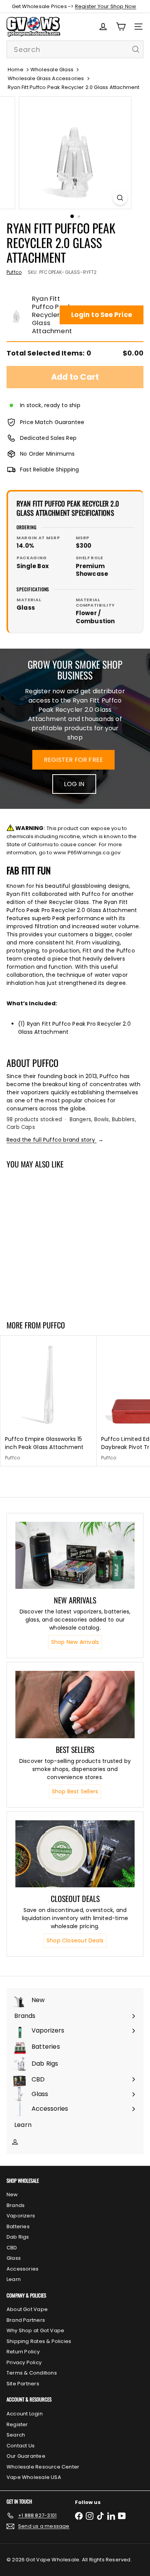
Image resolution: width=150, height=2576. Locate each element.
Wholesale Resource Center (43, 2467)
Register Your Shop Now (106, 6)
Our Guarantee (26, 2456)
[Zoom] (120, 198)
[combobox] (75, 49)
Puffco (54, 1325)
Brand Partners (26, 2320)
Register (17, 2424)
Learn (14, 2279)
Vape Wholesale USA (34, 2477)
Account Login (25, 2414)
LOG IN (74, 784)
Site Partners (23, 2384)
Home (16, 70)
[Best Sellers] (75, 1704)
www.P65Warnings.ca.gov (87, 853)
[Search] (136, 49)
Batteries (18, 2226)
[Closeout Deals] (75, 1854)
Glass (14, 2258)
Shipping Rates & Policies (39, 2341)
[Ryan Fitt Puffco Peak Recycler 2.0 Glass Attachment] (48, 1240)
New (12, 2194)
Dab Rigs (18, 2237)
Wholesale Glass (52, 70)
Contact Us (21, 2446)
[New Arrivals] (75, 1555)
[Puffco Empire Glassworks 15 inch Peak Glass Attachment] (48, 1401)
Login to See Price (102, 315)
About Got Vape (27, 2309)
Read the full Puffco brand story (55, 1140)
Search (16, 2435)
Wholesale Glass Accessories (46, 78)
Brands (16, 2205)
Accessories (22, 2269)
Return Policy (23, 2352)
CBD (12, 2248)
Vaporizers (21, 2216)
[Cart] (121, 27)
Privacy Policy (24, 2362)
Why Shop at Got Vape (35, 2330)
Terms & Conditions (32, 2373)
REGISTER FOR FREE (74, 760)
